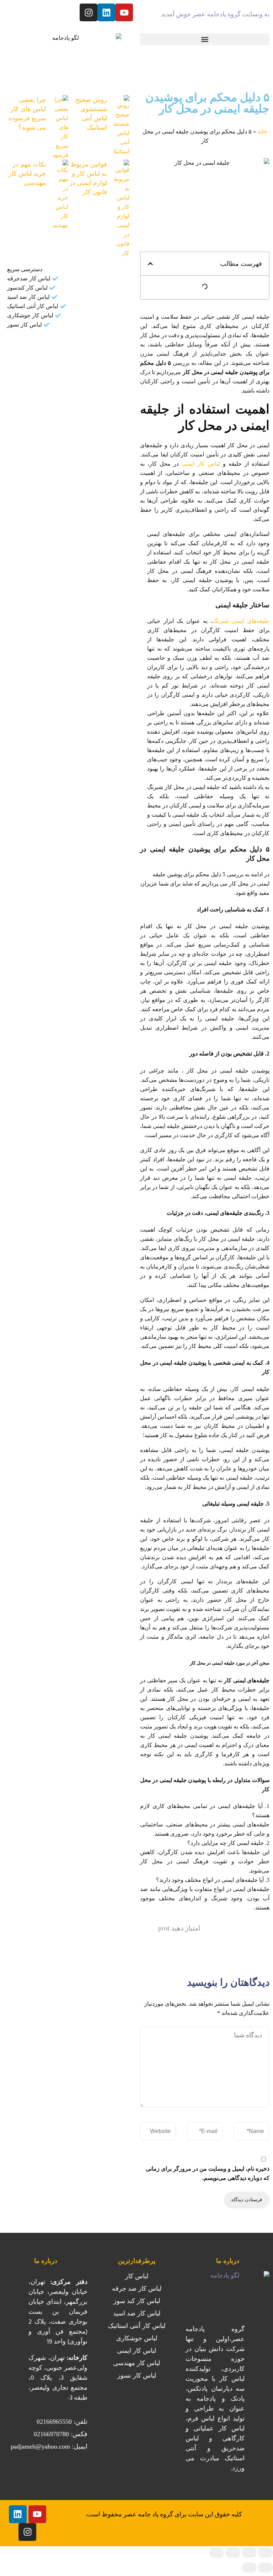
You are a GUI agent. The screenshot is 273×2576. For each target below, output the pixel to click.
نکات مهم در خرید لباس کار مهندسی (27, 174)
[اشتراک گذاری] (233, 2553)
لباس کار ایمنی (201, 464)
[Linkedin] (106, 12)
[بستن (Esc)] (216, 2553)
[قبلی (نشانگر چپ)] (266, 2567)
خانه (262, 131)
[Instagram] (89, 12)
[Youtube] (124, 12)
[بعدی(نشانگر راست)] (249, 2567)
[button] (205, 39)
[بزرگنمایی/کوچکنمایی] (266, 2553)
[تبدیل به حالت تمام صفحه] (249, 2553)
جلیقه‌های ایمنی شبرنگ (241, 621)
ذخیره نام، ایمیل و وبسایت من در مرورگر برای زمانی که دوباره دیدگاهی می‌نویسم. (208, 2173)
